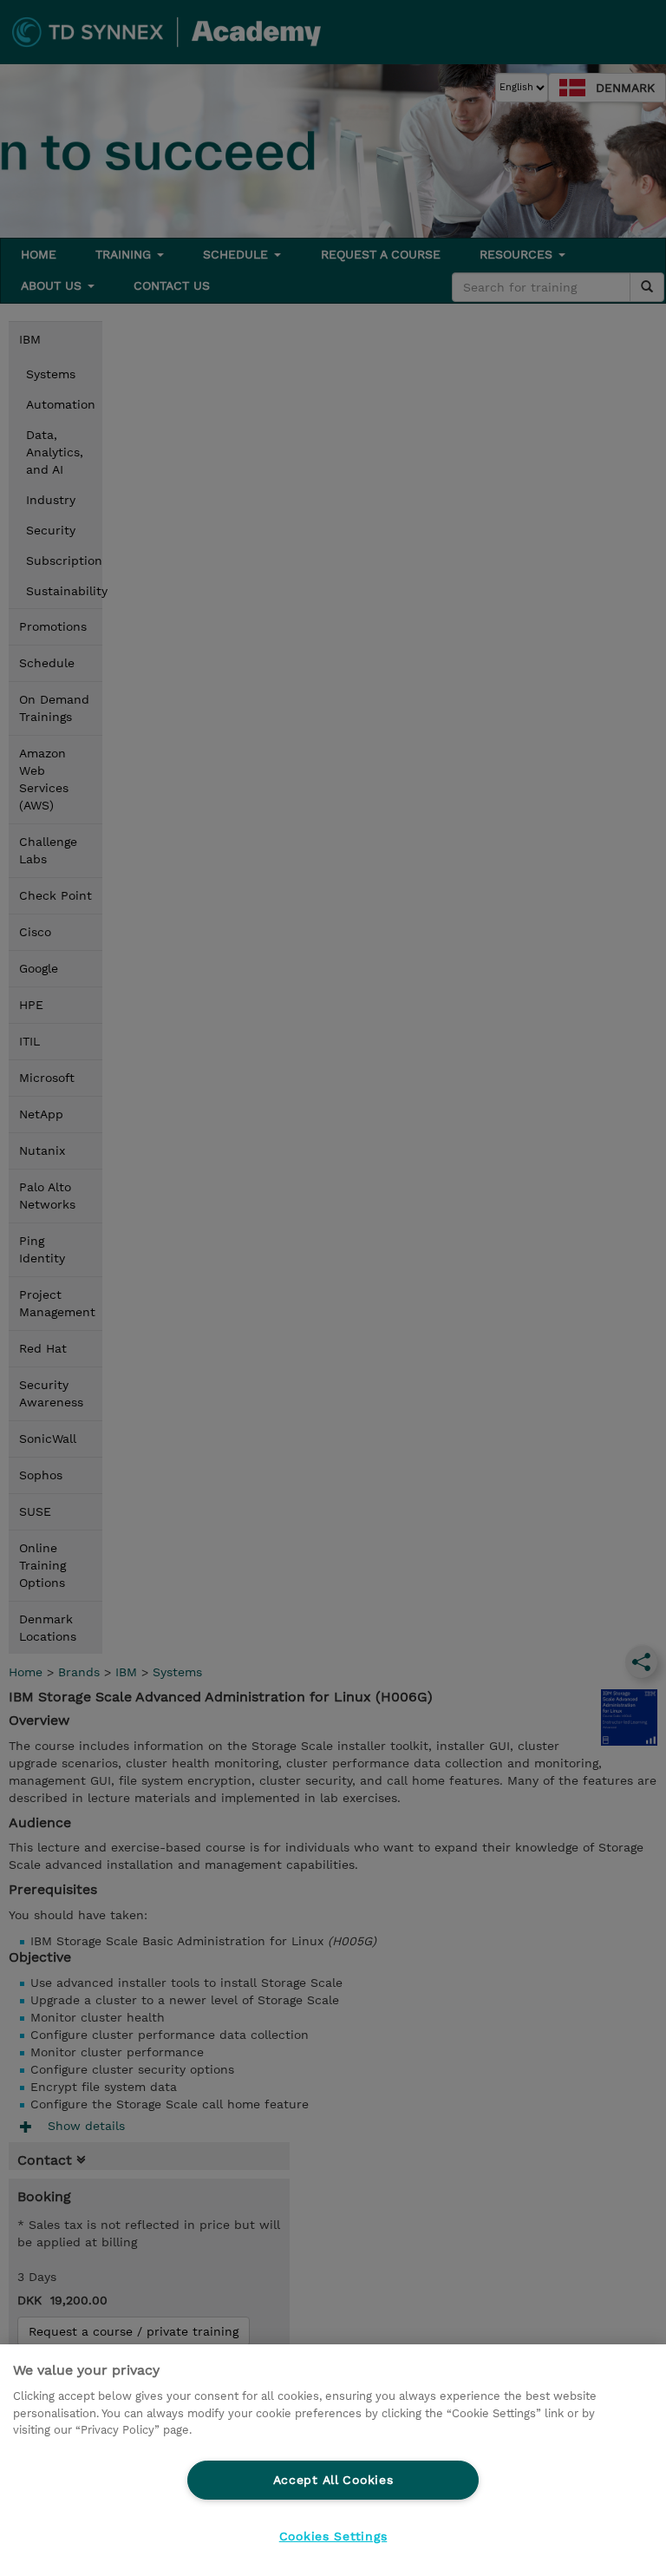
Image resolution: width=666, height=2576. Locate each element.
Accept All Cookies (333, 2480)
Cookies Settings (333, 2536)
